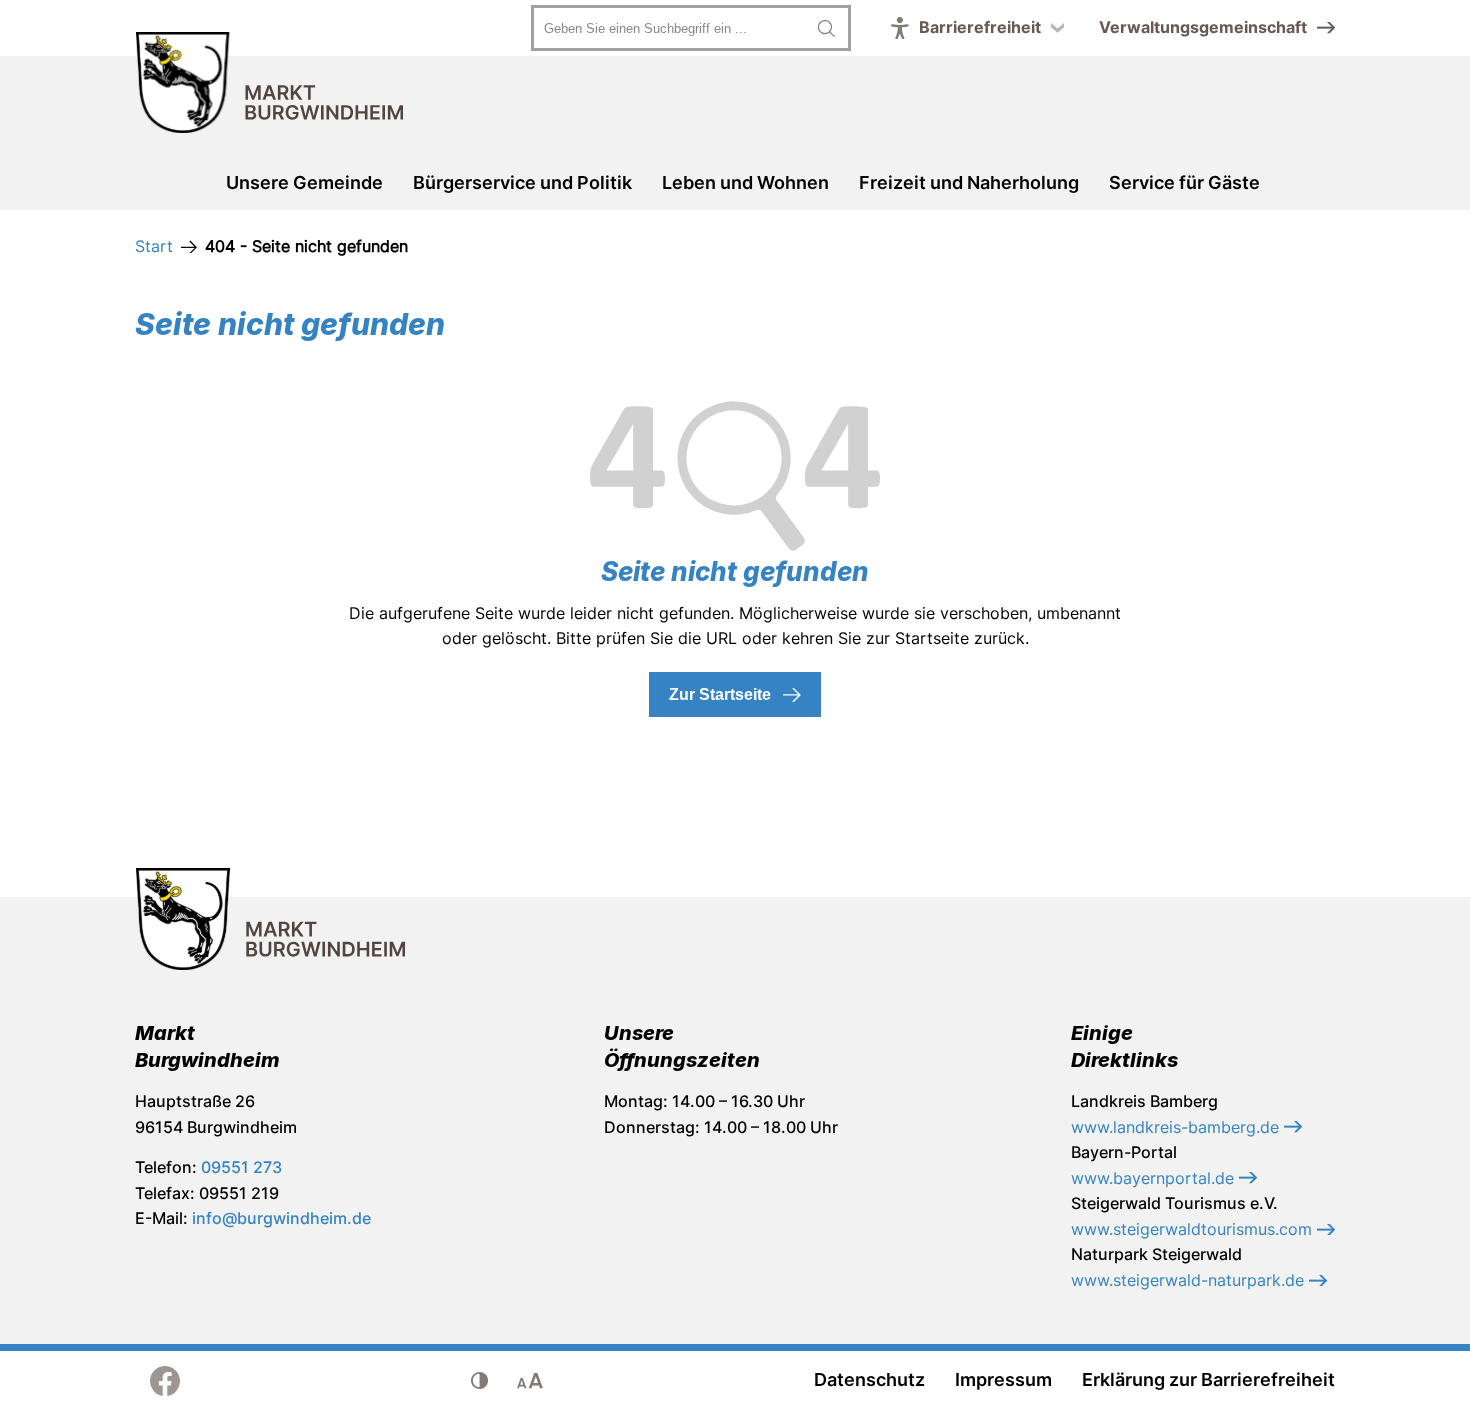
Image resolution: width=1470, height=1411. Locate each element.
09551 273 (241, 1167)
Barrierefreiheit (980, 27)
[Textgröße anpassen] (530, 1381)
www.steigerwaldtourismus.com (1194, 1229)
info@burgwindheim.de (281, 1218)
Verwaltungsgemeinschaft (1203, 27)
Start (154, 246)
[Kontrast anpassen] (480, 1381)
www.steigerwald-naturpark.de (1190, 1280)
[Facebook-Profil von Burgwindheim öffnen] (165, 1381)
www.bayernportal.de (1155, 1178)
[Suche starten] (826, 28)
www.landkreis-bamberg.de (1177, 1127)
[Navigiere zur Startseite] (270, 86)
